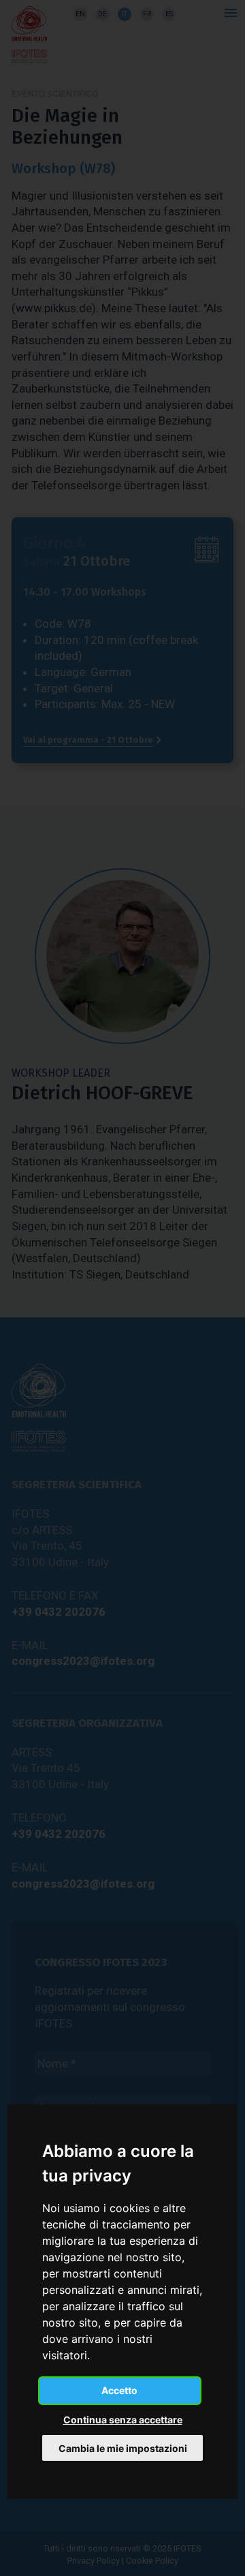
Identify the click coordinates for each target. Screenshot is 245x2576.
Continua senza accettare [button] (123, 2420)
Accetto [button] (119, 2390)
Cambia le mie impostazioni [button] (123, 2448)
